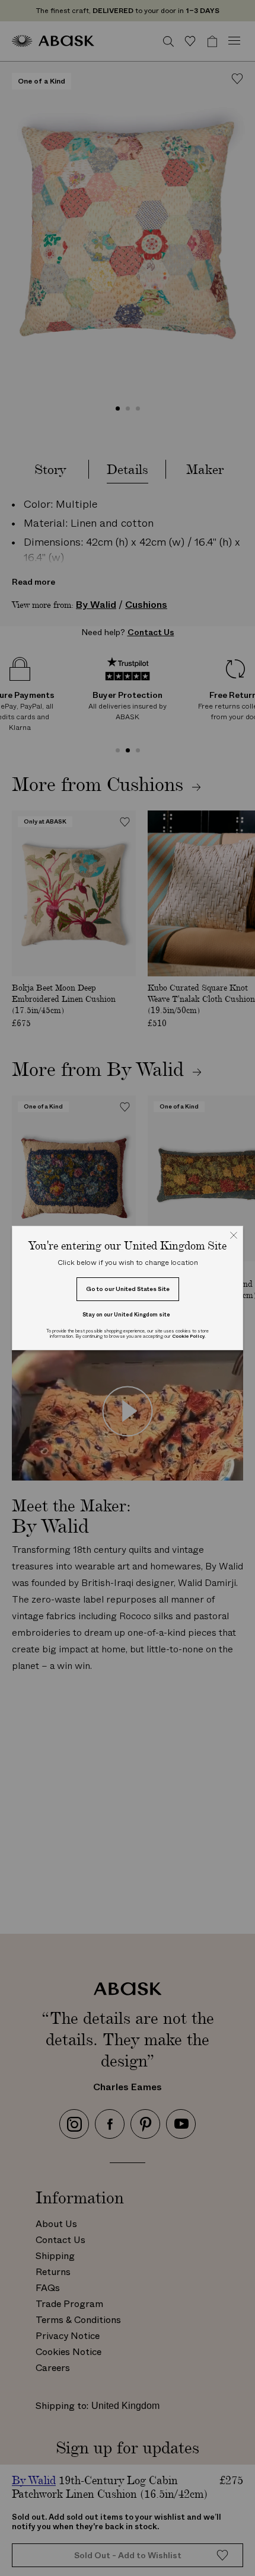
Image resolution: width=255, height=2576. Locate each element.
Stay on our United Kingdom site (126, 1314)
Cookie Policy (188, 1336)
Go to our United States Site (128, 1289)
